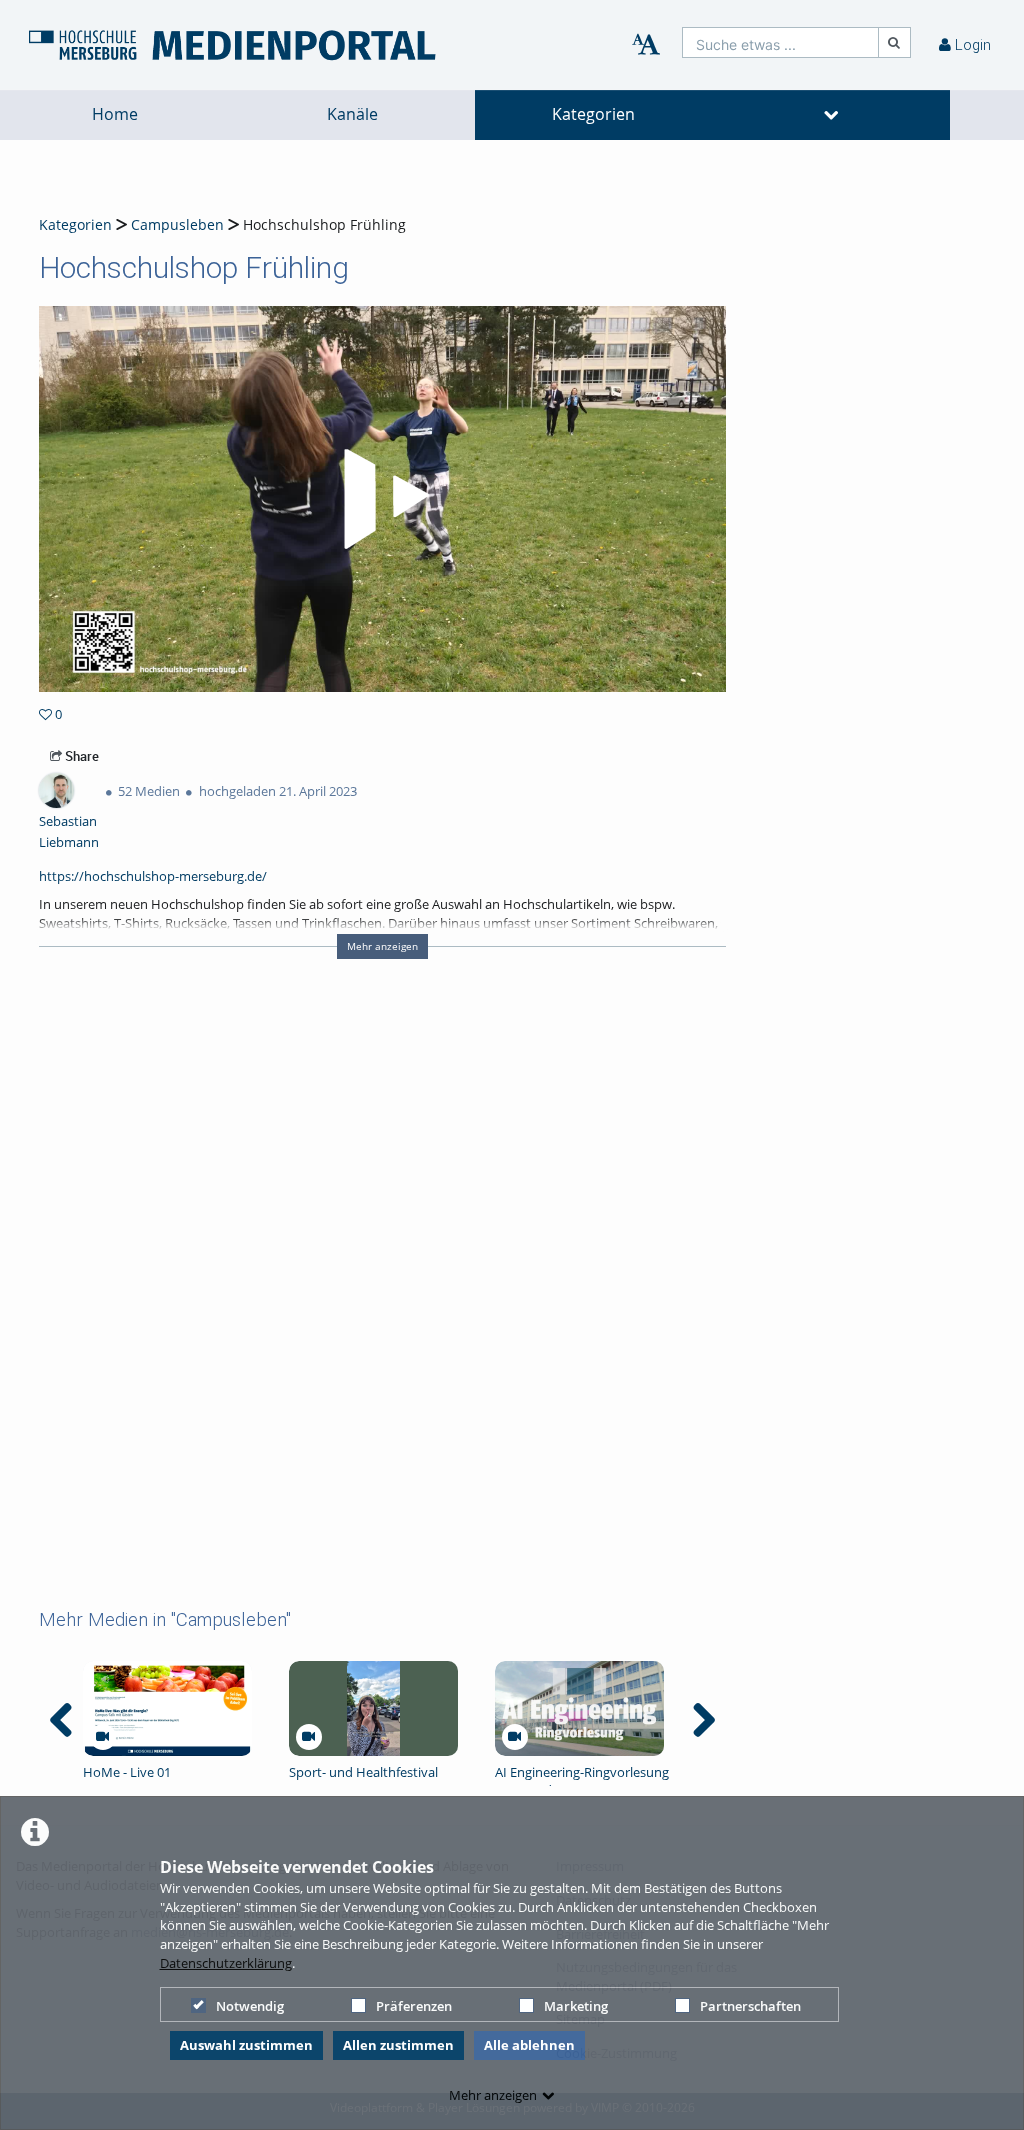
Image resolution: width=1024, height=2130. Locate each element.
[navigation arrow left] (61, 1720)
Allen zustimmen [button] (398, 2045)
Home (115, 114)
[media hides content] (832, 115)
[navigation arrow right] (703, 1720)
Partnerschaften (750, 2006)
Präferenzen (414, 2006)
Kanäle (352, 114)
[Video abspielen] (383, 499)
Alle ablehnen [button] (529, 2045)
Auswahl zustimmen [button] (246, 2045)
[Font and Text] (646, 45)
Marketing (576, 2006)
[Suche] (895, 42)
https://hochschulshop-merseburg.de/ (153, 876)
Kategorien (593, 114)
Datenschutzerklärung (226, 1963)
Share (80, 756)
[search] (780, 42)
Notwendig (250, 2006)
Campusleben (177, 224)
